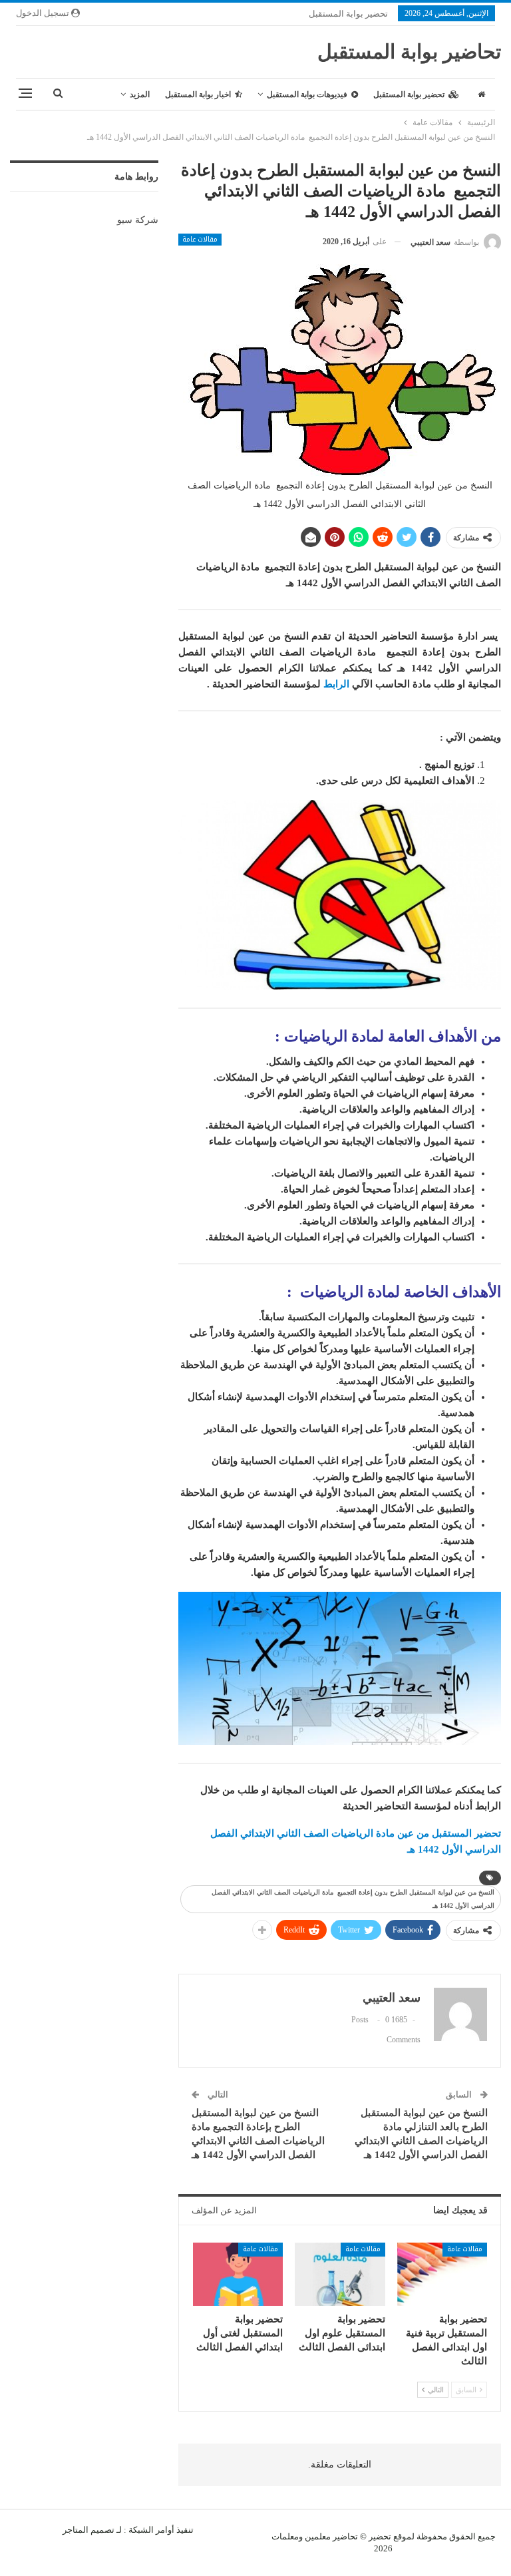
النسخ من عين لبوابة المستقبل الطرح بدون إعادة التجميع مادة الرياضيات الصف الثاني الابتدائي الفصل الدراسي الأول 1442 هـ (353, 1899)
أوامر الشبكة (151, 2530)
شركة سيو (138, 220)
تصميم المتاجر (88, 2530)
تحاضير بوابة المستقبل (409, 52)
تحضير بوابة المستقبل (348, 14)
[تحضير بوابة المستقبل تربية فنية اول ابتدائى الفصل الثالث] (442, 2274)
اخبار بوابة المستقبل (198, 94)
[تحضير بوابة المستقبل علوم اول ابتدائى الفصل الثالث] (340, 2274)
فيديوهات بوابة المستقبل (307, 94)
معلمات (285, 2536)
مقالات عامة (200, 240)
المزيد (140, 94)
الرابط (336, 684)
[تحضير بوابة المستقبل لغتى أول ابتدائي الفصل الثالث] (238, 2274)
